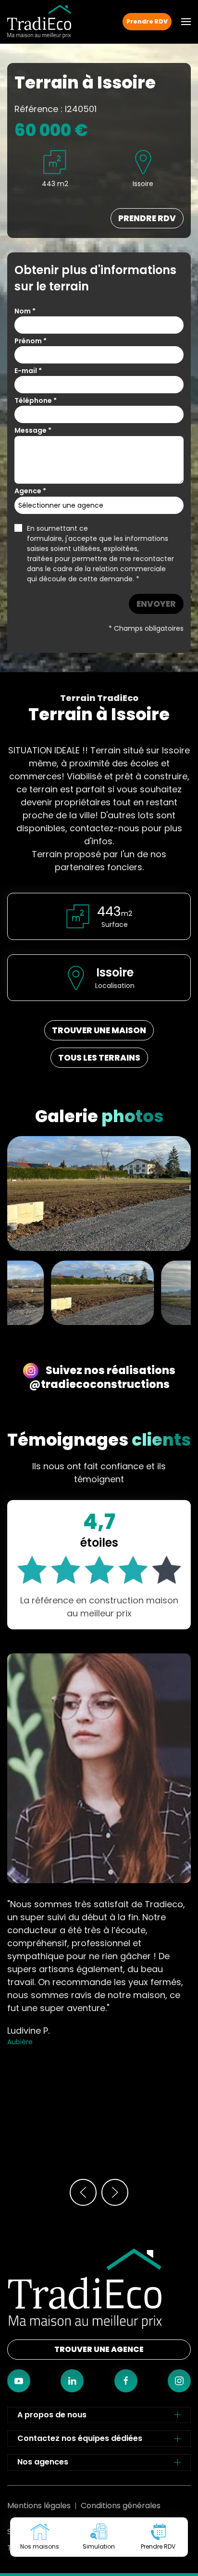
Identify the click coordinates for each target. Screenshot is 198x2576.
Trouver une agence (99, 2349)
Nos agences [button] (43, 2462)
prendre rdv (147, 218)
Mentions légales (39, 2506)
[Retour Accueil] (39, 22)
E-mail (28, 371)
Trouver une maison (99, 1030)
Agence (30, 491)
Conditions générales (121, 2506)
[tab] (102, 1292)
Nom (25, 311)
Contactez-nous (99, 2576)
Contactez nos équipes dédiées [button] (80, 2438)
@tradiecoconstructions (99, 1384)
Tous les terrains (99, 1058)
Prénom (31, 341)
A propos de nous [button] (52, 2415)
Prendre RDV (147, 21)
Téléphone (36, 400)
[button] (186, 22)
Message (33, 430)
